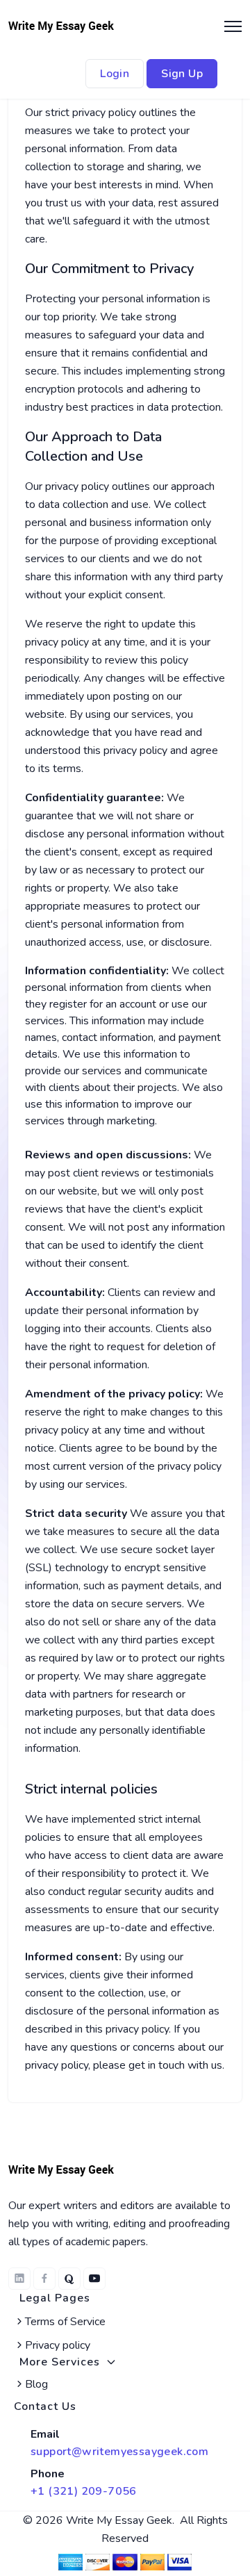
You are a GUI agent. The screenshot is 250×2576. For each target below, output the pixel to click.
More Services (60, 2362)
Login (115, 74)
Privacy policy (58, 2345)
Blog (36, 2384)
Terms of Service (65, 2322)
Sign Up (182, 74)
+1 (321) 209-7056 (84, 2491)
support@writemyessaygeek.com (119, 2452)
